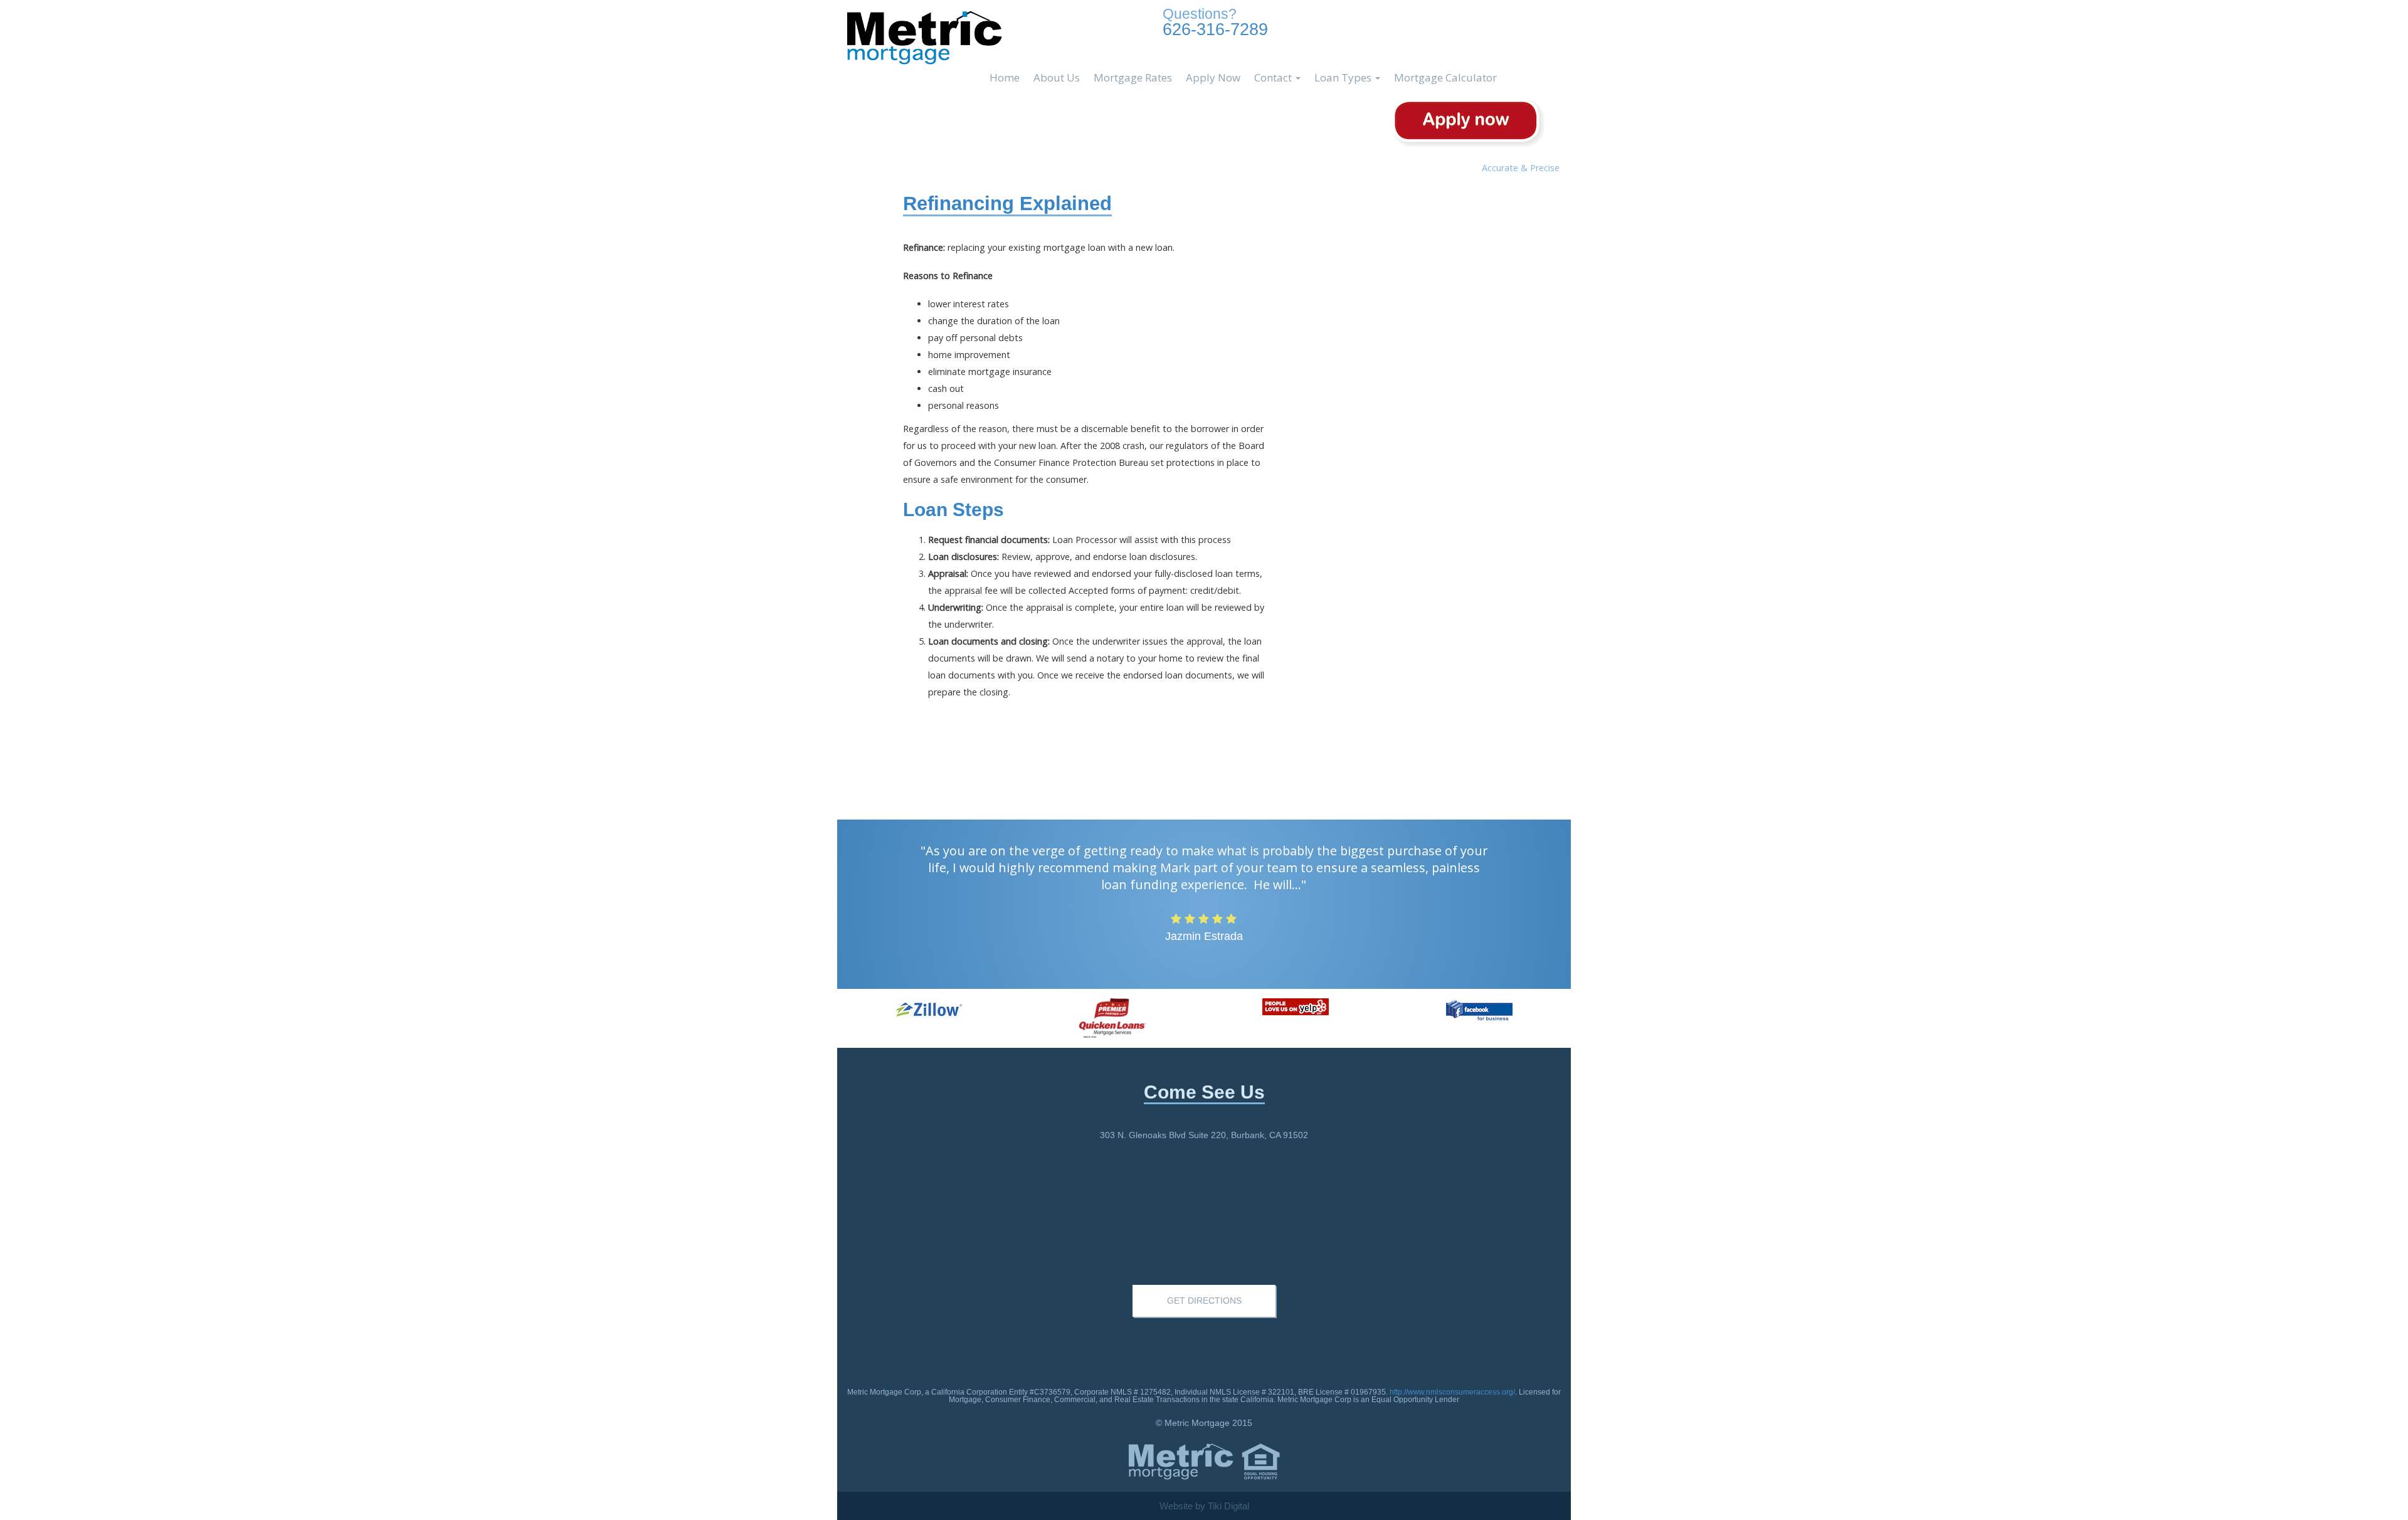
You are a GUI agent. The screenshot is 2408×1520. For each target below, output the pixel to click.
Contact (1274, 77)
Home (1005, 77)
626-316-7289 (1215, 22)
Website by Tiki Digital (1204, 1506)
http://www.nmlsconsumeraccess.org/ (1452, 1392)
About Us (1057, 77)
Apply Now (1213, 77)
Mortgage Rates (1133, 77)
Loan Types (1344, 77)
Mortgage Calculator (1445, 77)
